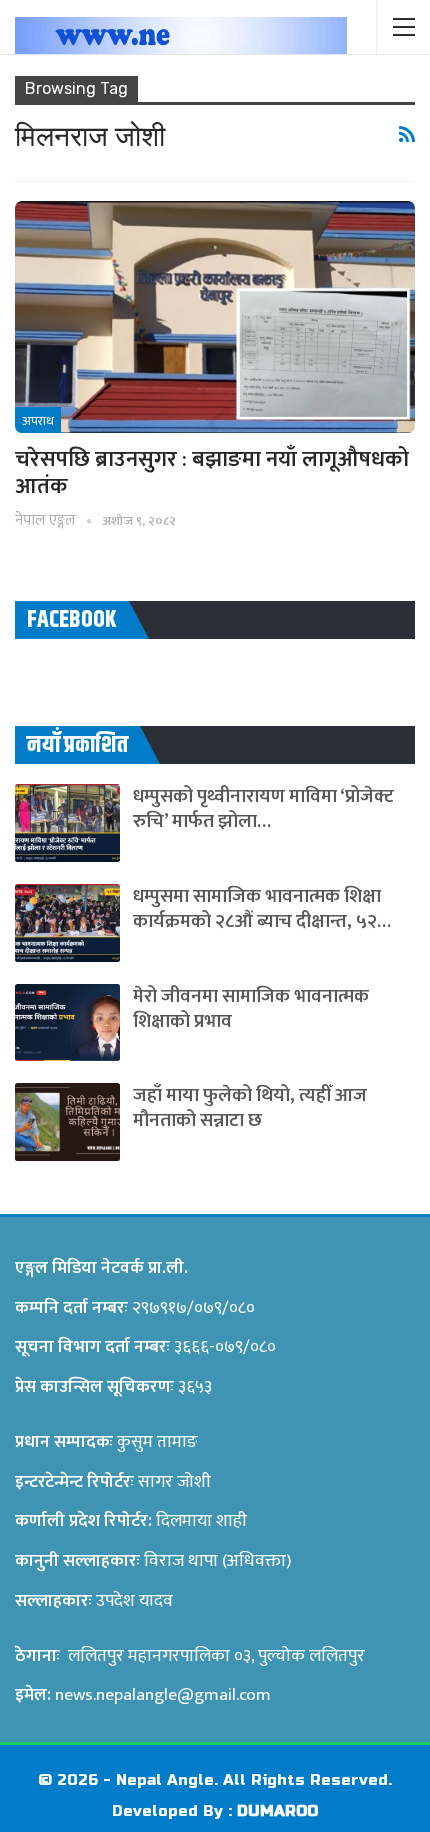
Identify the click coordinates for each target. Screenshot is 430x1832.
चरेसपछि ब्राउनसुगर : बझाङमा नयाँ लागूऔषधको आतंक (212, 473)
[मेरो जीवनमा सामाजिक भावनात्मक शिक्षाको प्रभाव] (67, 1023)
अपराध (38, 421)
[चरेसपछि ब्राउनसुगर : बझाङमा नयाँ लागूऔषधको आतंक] (215, 317)
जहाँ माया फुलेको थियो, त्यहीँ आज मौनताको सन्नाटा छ (250, 1108)
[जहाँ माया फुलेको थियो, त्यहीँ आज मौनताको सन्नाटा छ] (67, 1122)
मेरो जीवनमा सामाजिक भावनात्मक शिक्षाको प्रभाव (251, 1009)
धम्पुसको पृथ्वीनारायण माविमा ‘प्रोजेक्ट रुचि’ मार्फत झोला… (263, 809)
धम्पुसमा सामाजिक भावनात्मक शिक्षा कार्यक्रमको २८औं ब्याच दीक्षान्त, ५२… (262, 909)
